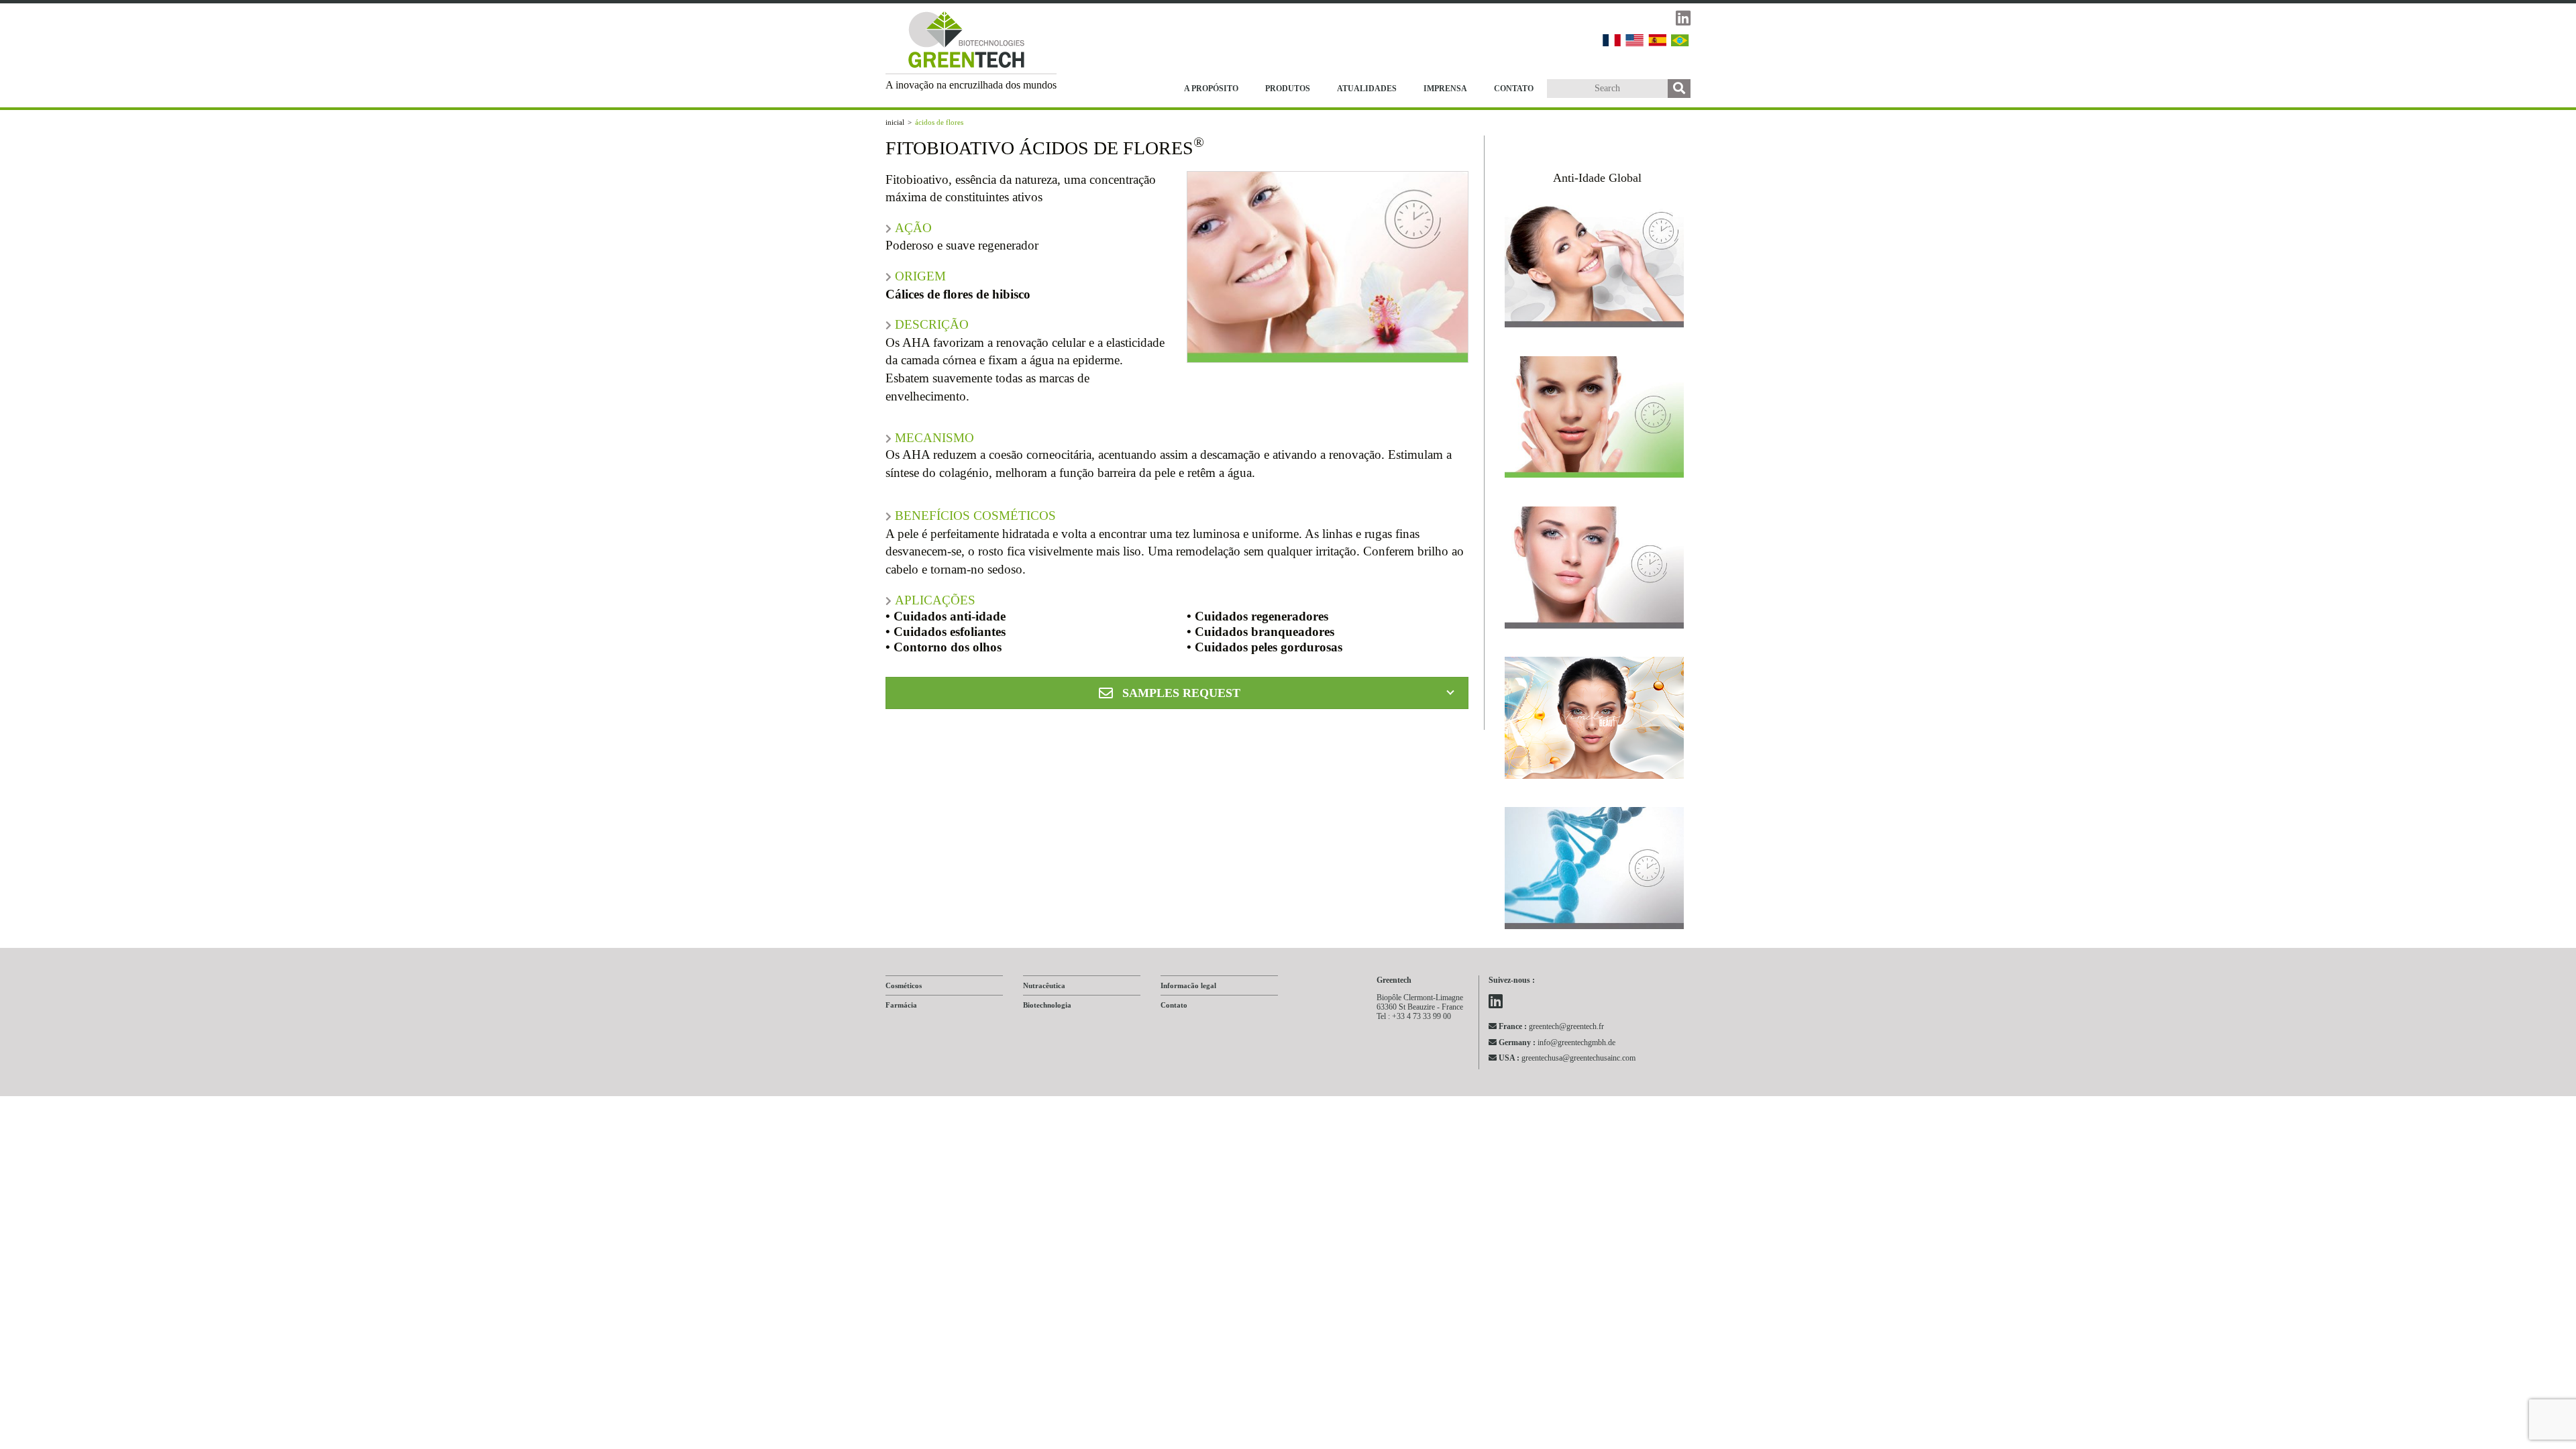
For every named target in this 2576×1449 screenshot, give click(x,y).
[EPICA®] (1595, 421)
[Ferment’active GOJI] (1595, 571)
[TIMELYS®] (1595, 721)
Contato (1174, 1005)
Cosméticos (904, 985)
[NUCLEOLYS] (1595, 871)
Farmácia (901, 1005)
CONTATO (1514, 89)
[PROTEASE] (1595, 270)
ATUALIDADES (1367, 89)
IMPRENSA (1445, 89)
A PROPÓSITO (1211, 89)
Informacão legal (1188, 985)
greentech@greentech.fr (1551, 1026)
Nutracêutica (1044, 985)
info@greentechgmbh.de (1557, 1042)
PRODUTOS (1288, 89)
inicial (895, 122)
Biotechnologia (1047, 1005)
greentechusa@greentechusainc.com (1567, 1058)
